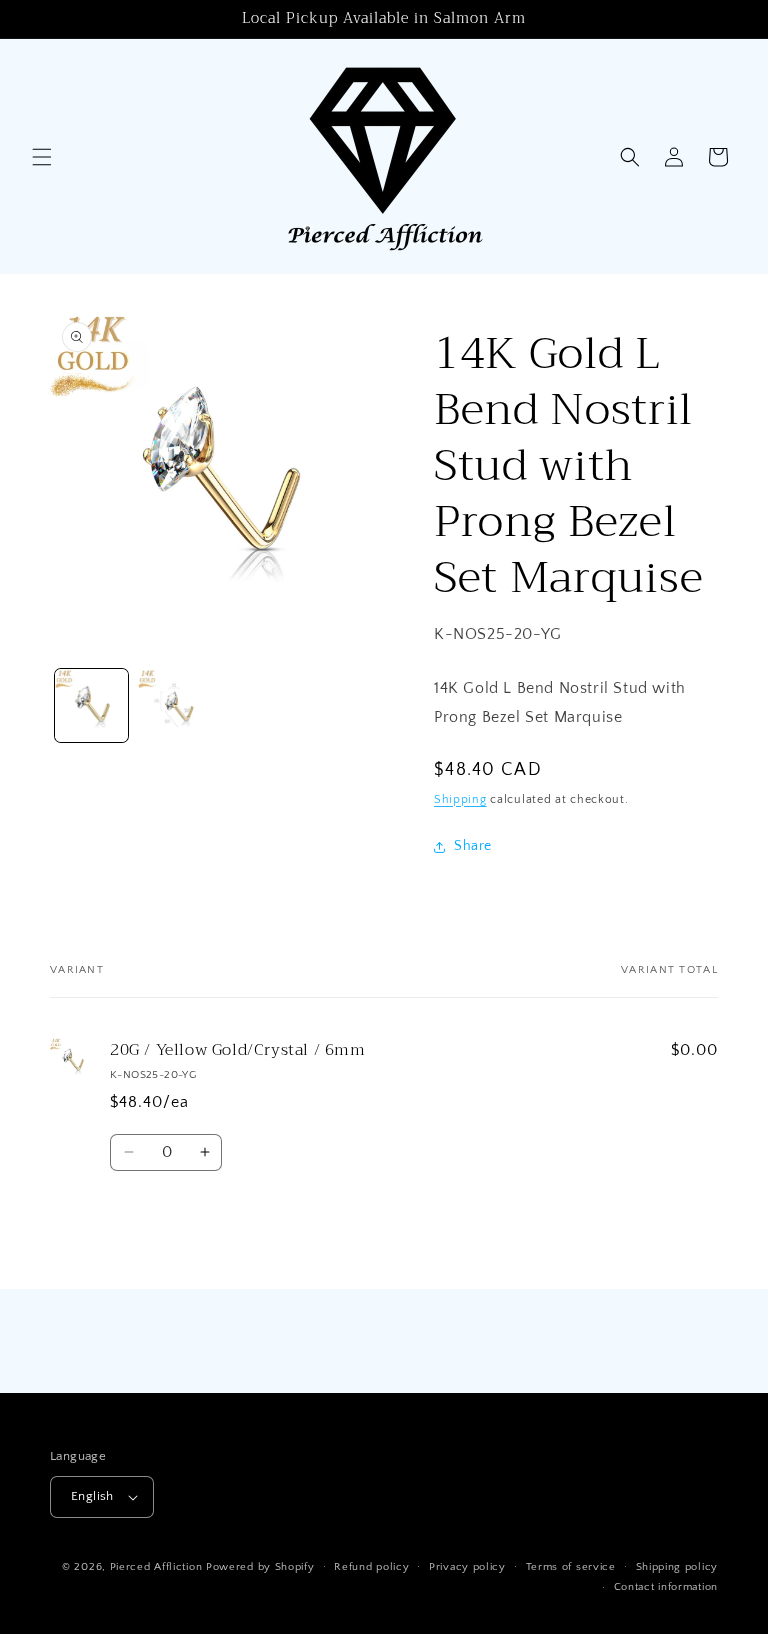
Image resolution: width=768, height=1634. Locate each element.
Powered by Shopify (260, 1567)
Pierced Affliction (156, 1567)
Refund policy (371, 1567)
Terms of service (571, 1567)
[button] (42, 157)
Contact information (666, 1587)
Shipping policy (677, 1567)
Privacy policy (467, 1567)
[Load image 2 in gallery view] (174, 705)
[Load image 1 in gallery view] (91, 705)
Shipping (460, 799)
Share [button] (473, 846)
